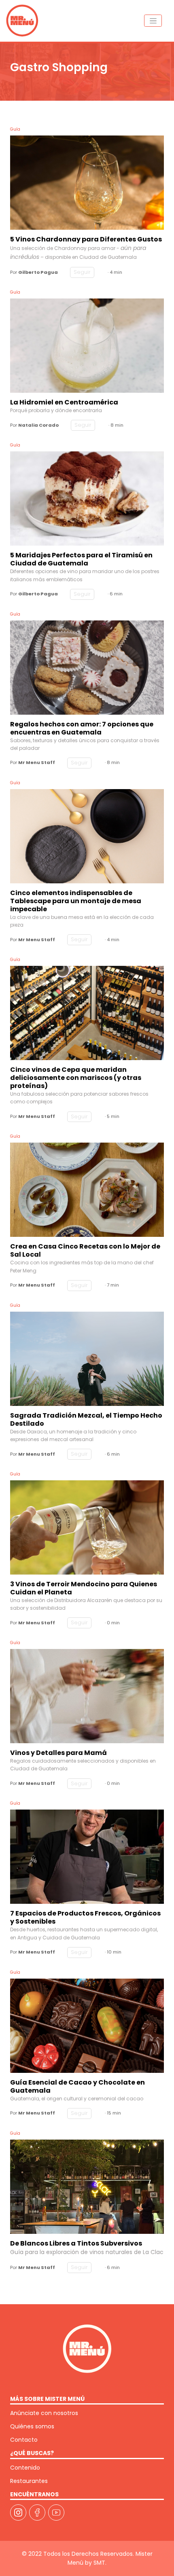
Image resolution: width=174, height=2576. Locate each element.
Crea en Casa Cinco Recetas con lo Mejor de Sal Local (85, 1251)
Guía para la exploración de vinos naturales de (76, 2252)
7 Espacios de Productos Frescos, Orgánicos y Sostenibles (85, 1918)
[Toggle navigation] (153, 21)
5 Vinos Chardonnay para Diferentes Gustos (86, 239)
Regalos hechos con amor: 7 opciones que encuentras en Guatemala (82, 728)
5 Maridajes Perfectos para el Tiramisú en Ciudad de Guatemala (81, 559)
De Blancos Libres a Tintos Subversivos (76, 2244)
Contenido (25, 2468)
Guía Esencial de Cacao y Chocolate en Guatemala (77, 2087)
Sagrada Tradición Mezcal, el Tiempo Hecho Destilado (86, 1420)
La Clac (153, 2252)
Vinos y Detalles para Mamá (58, 1753)
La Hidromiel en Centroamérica (64, 402)
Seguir (82, 272)
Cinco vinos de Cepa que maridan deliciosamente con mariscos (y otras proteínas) (76, 1078)
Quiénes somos (32, 2426)
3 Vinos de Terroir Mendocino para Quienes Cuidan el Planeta (84, 1588)
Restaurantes (29, 2481)
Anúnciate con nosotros (44, 2413)
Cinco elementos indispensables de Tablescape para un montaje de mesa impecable (76, 901)
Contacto (24, 2440)
